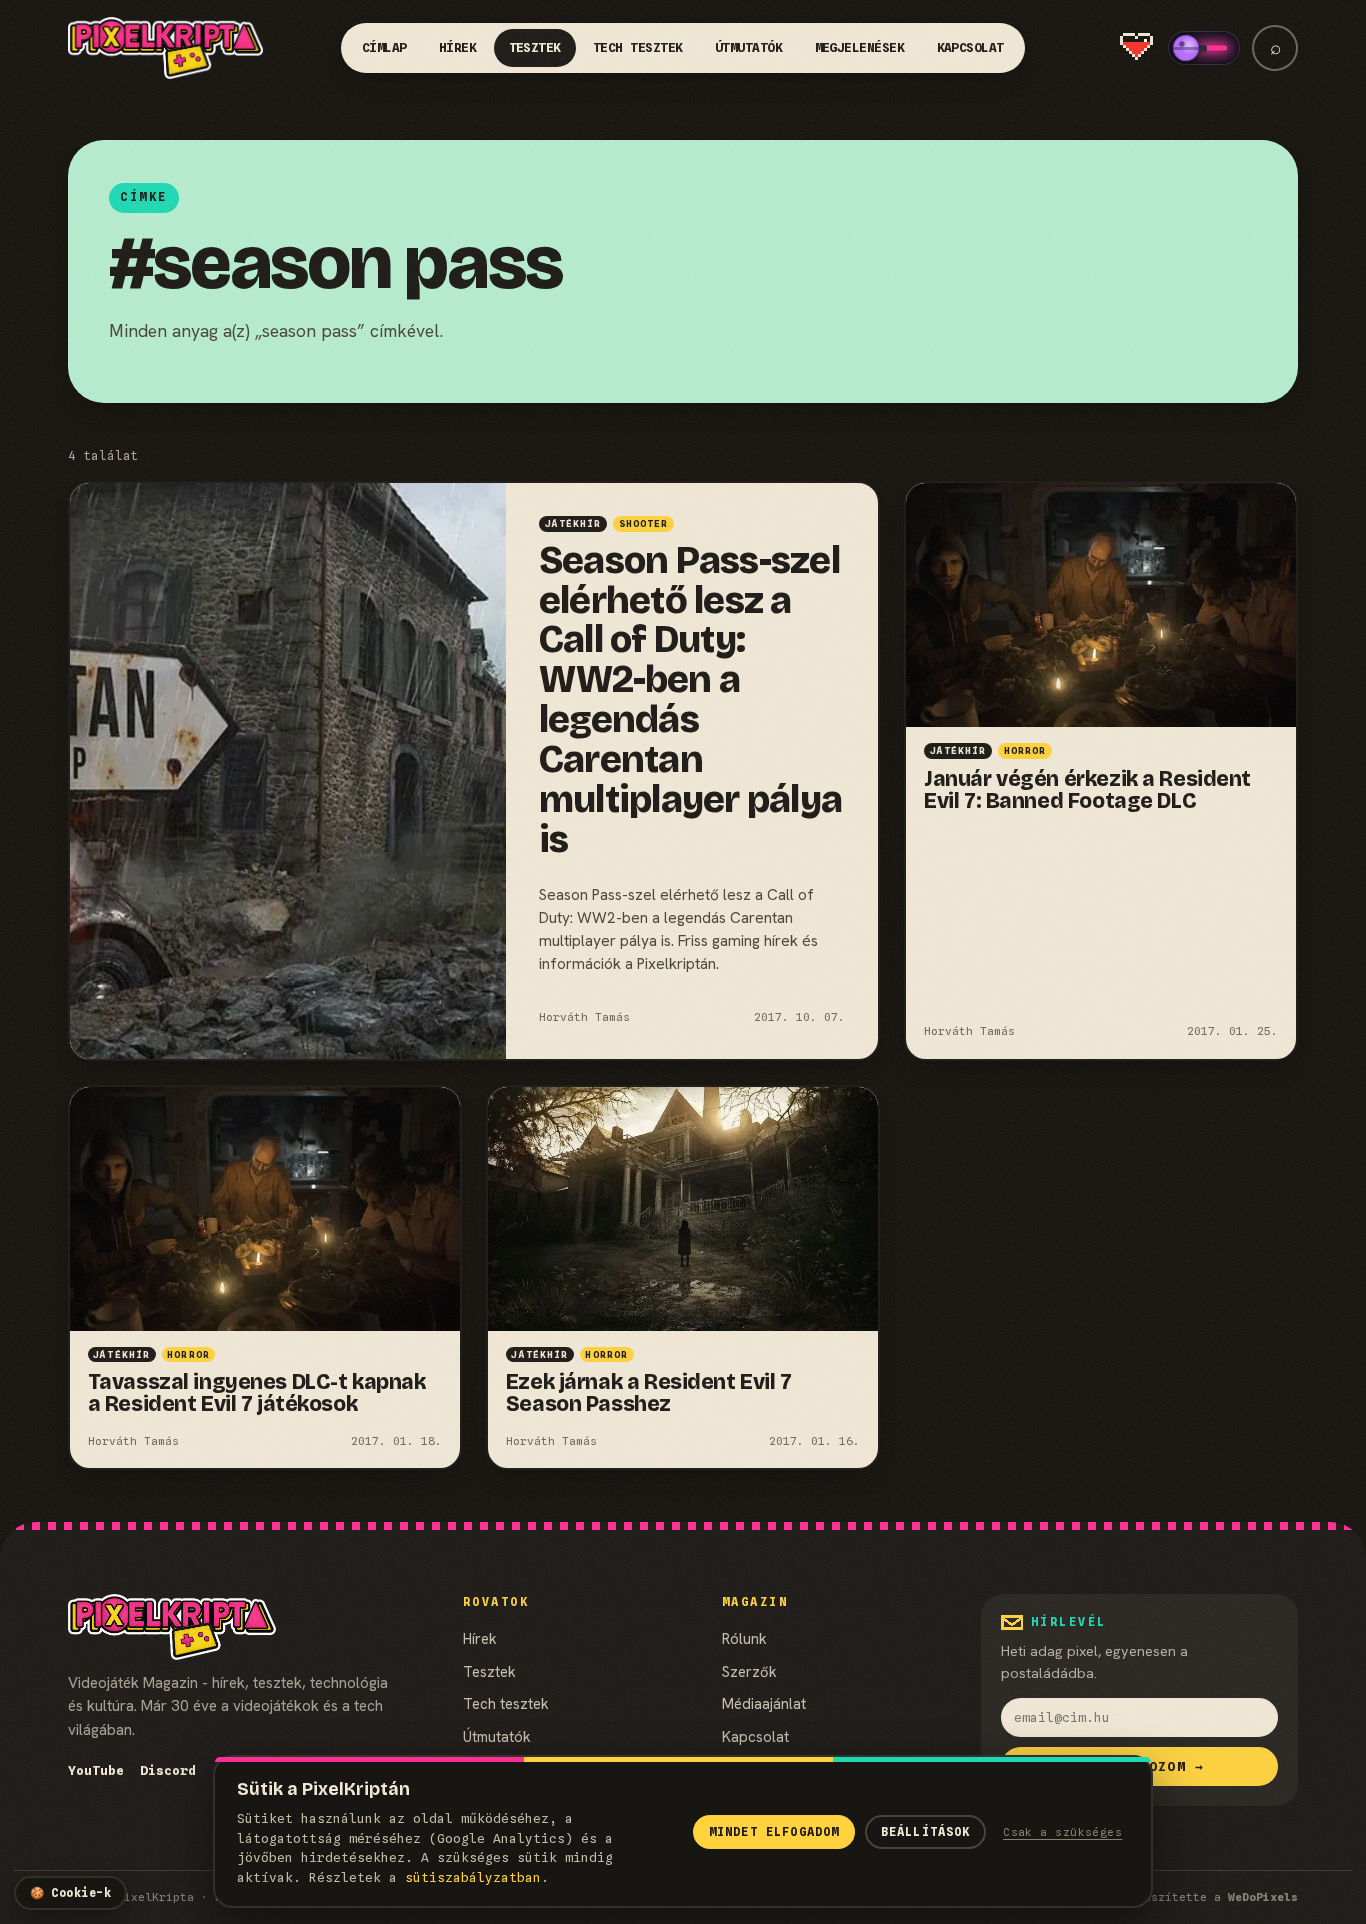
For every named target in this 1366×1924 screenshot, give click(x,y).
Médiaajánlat (764, 1703)
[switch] (1204, 48)
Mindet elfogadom (774, 1832)
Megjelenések (860, 47)
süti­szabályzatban (473, 1877)
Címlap (384, 47)
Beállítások (926, 1832)
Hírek (458, 47)
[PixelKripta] (166, 48)
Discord (168, 1770)
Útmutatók (749, 47)
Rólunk (744, 1638)
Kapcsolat (971, 47)
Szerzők (749, 1671)
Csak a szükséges (1062, 1832)
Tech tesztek (638, 47)
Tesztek (535, 47)
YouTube (96, 1770)
